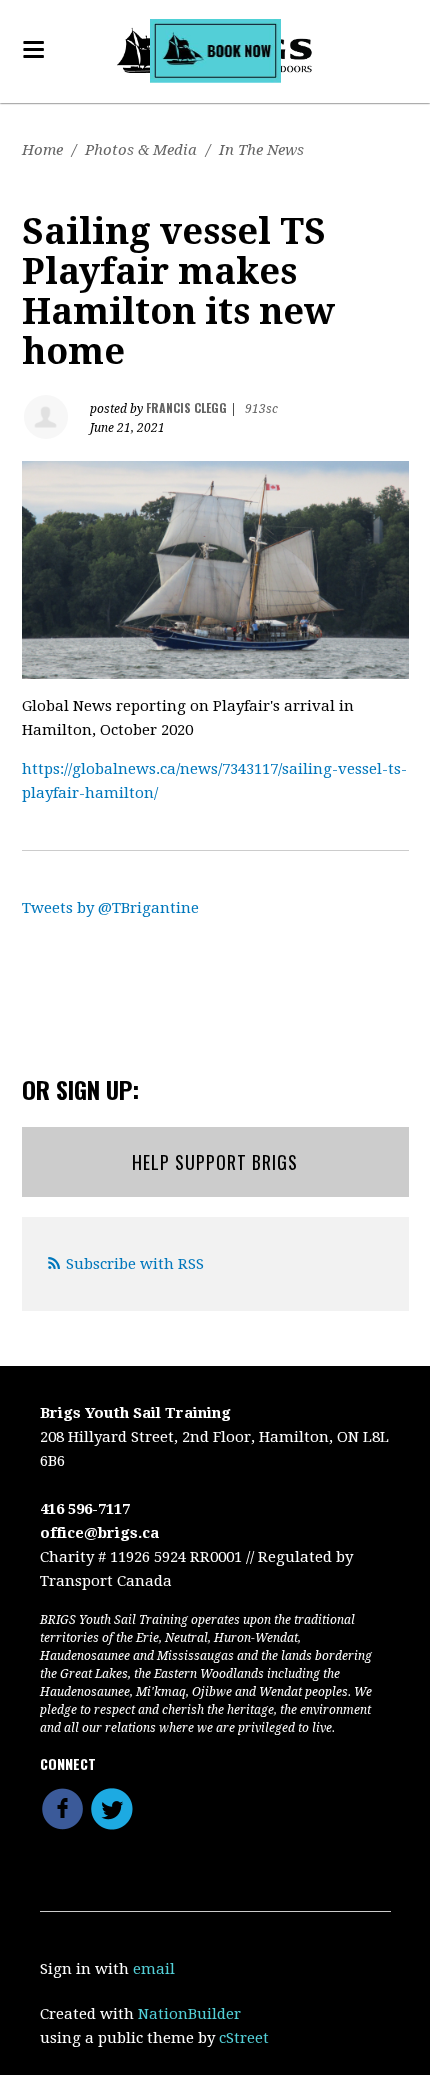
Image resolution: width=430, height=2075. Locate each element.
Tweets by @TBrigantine (110, 908)
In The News (261, 150)
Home (42, 150)
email (154, 1969)
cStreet (244, 2038)
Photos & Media (141, 150)
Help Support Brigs (215, 1162)
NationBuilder (189, 2014)
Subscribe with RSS (135, 1264)
